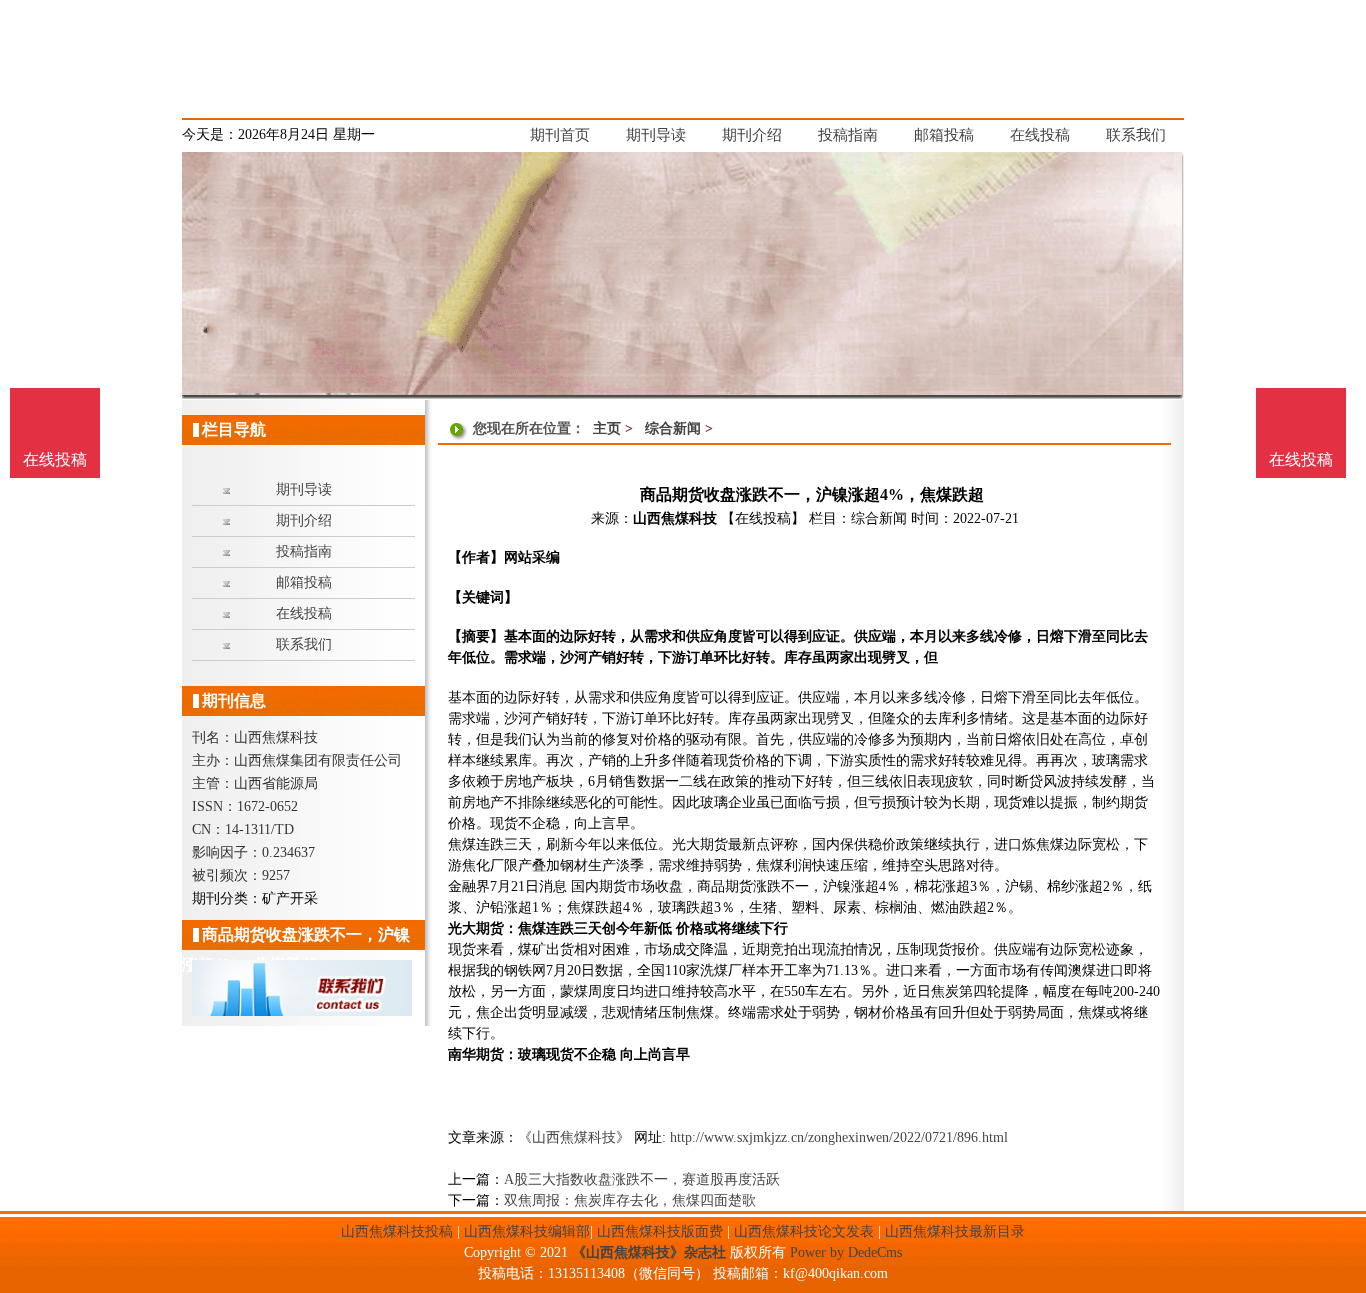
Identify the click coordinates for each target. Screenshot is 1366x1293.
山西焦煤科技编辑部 (527, 1231)
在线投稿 (1301, 459)
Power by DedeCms (846, 1252)
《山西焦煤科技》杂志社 (649, 1252)
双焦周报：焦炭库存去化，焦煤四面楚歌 (630, 1200)
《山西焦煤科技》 (574, 1137)
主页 (607, 428)
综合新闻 (673, 428)
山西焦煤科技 (675, 518)
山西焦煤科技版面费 (660, 1231)
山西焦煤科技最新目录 (955, 1231)
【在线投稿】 (763, 518)
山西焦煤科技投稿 (397, 1231)
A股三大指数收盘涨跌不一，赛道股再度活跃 (642, 1179)
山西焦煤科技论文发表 (804, 1231)
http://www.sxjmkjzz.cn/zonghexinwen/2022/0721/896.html (839, 1137)
